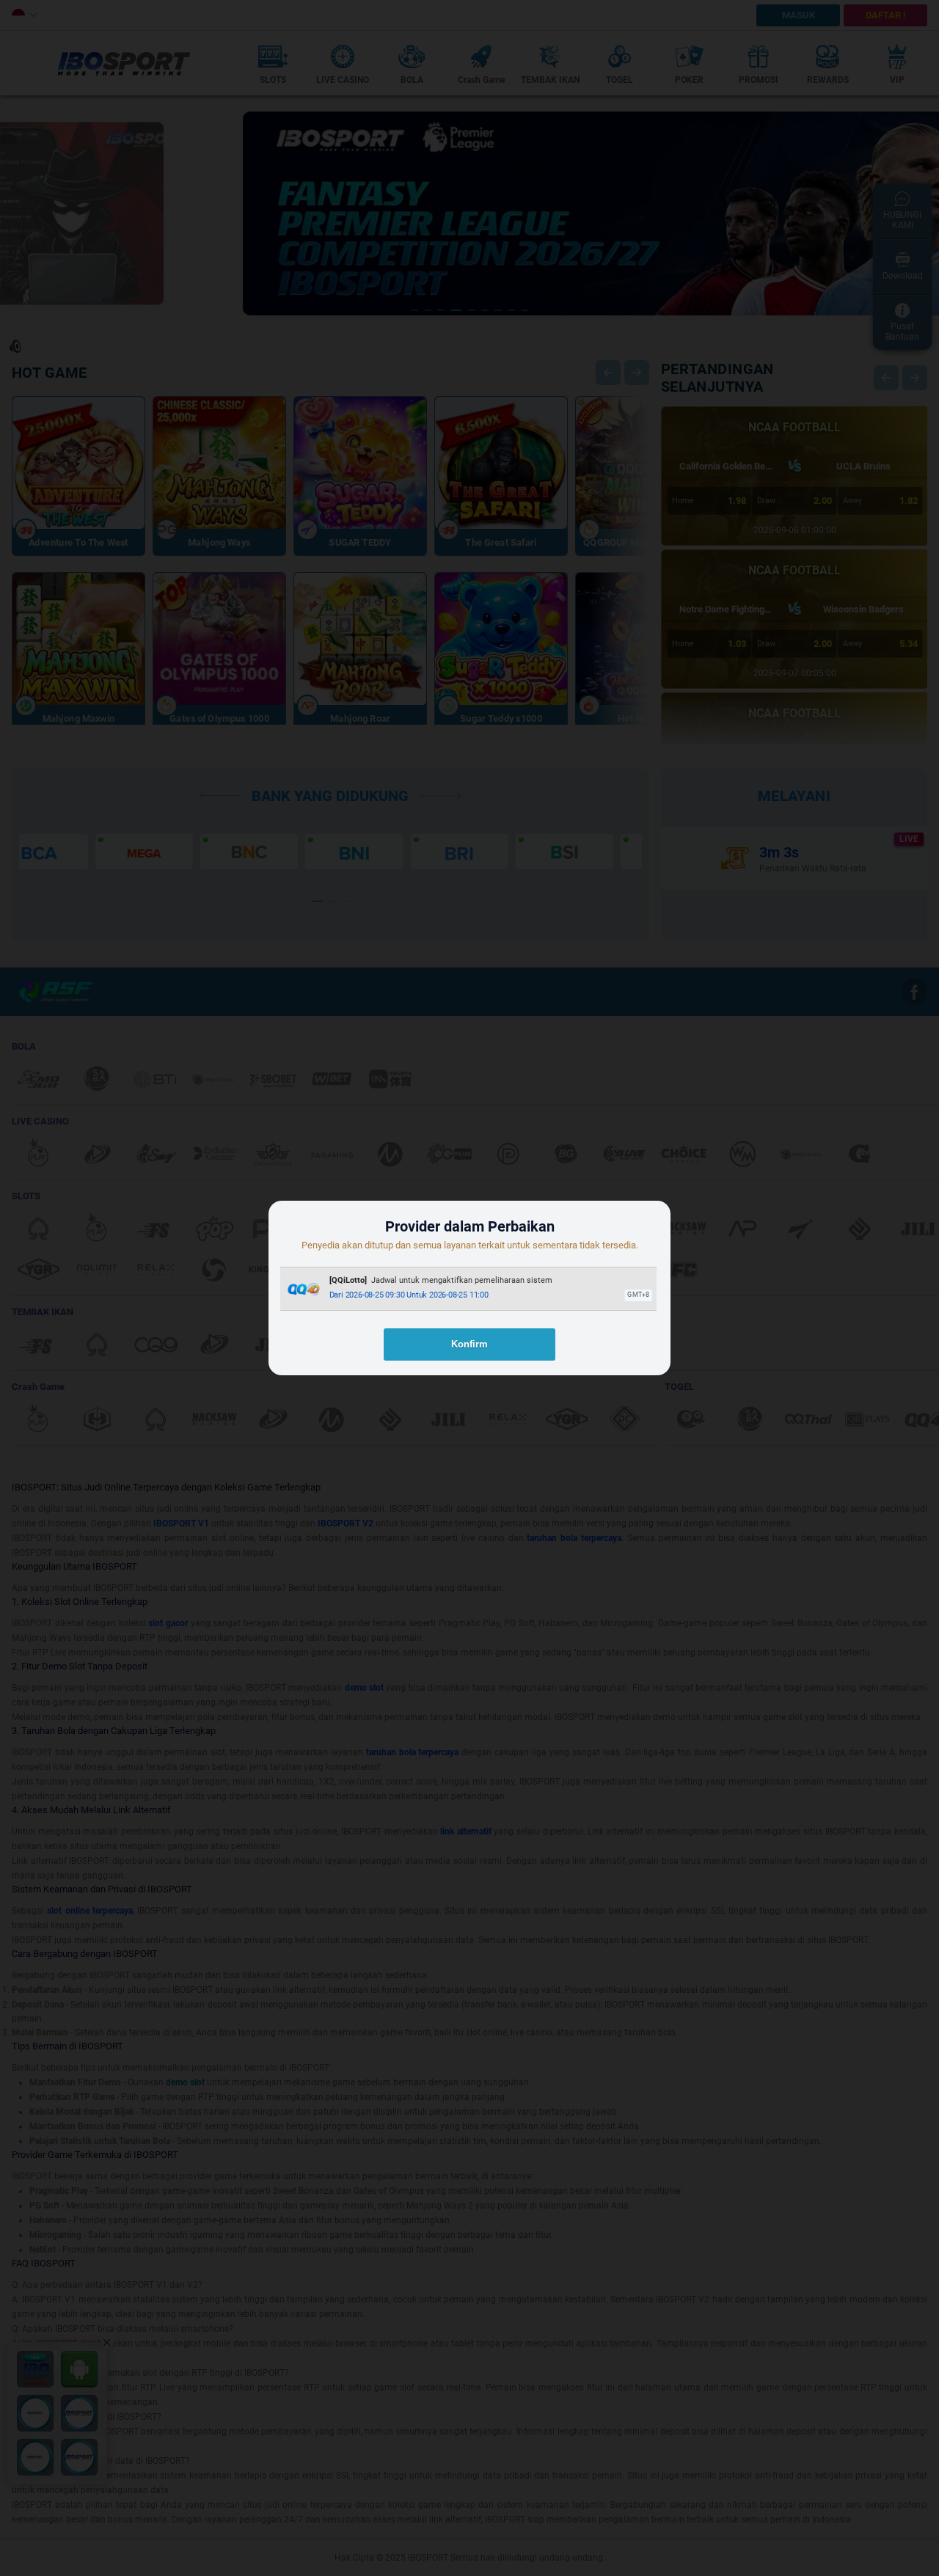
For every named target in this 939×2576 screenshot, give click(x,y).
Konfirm (469, 1344)
